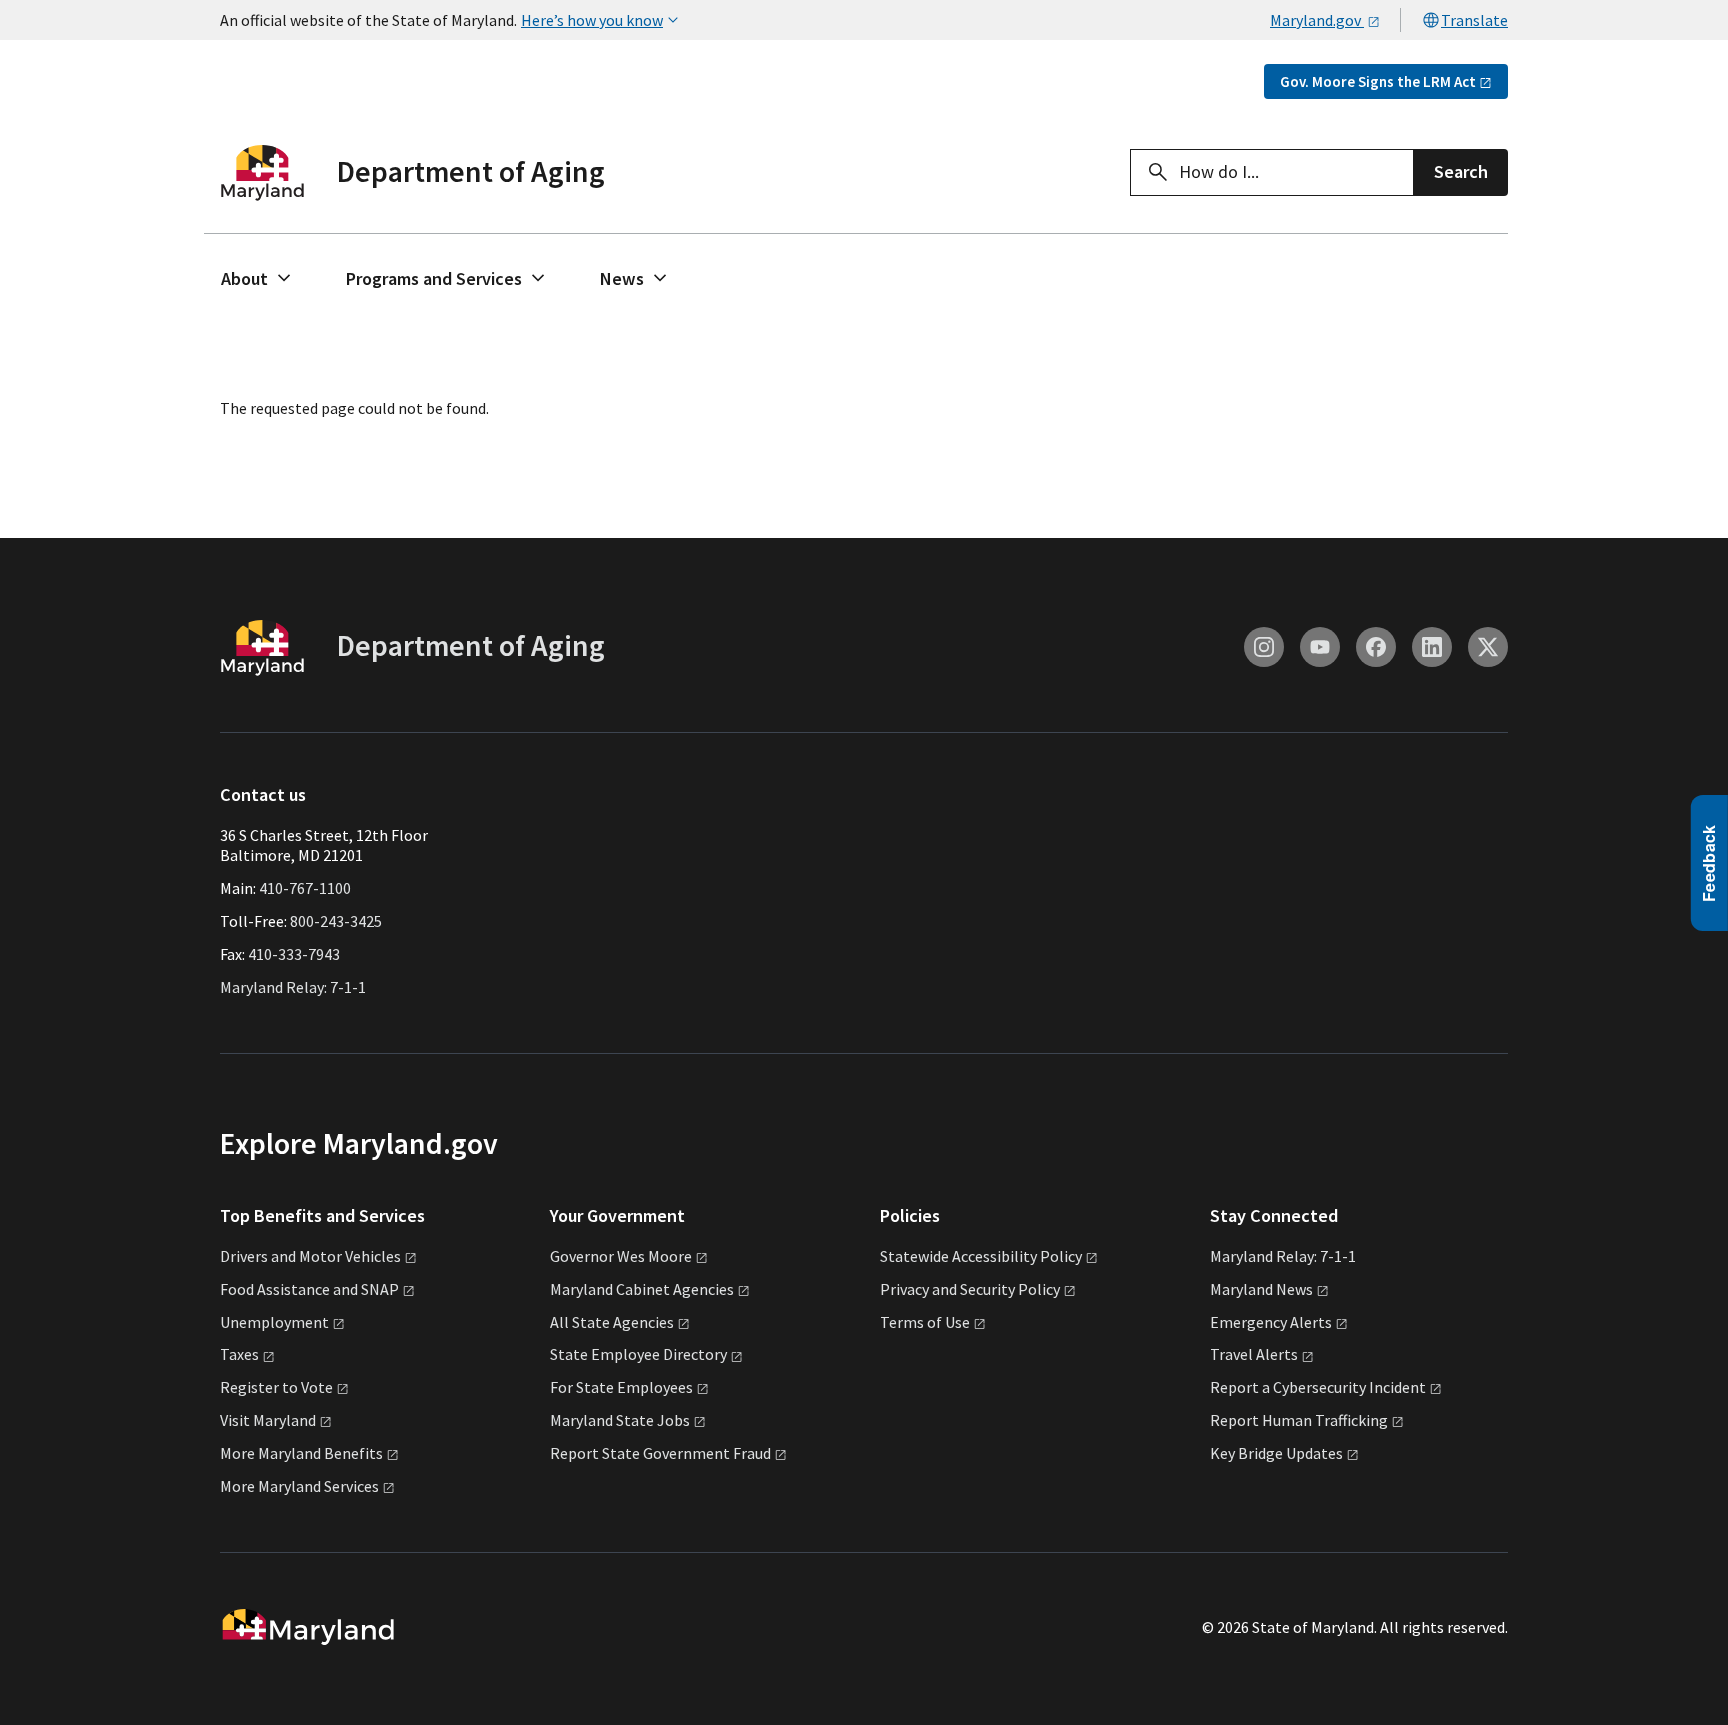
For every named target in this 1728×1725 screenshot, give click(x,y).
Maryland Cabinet (642, 1289)
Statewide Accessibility (981, 1256)
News (622, 278)
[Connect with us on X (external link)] (1488, 647)
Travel (1254, 1354)
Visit (268, 1420)
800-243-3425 (336, 921)
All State (612, 1322)
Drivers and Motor (310, 1256)
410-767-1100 (305, 888)
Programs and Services (434, 278)
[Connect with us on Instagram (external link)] (1264, 647)
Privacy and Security (970, 1289)
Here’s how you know (592, 20)
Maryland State (620, 1420)
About (244, 278)
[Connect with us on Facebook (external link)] (1376, 647)
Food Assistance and (309, 1289)
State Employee (638, 1354)
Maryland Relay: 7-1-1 (293, 987)
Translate (1474, 20)
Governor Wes (621, 1256)
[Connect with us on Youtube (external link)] (1320, 647)
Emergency (1271, 1322)
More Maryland (301, 1453)
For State (621, 1387)
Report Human (1299, 1420)
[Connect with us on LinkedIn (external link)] (1432, 647)
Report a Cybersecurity (1318, 1387)
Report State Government (660, 1453)
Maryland (1261, 1289)
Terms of (925, 1322)
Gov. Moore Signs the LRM (1378, 81)
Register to (276, 1387)
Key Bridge (1276, 1453)
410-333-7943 (294, 954)
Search (1461, 171)
